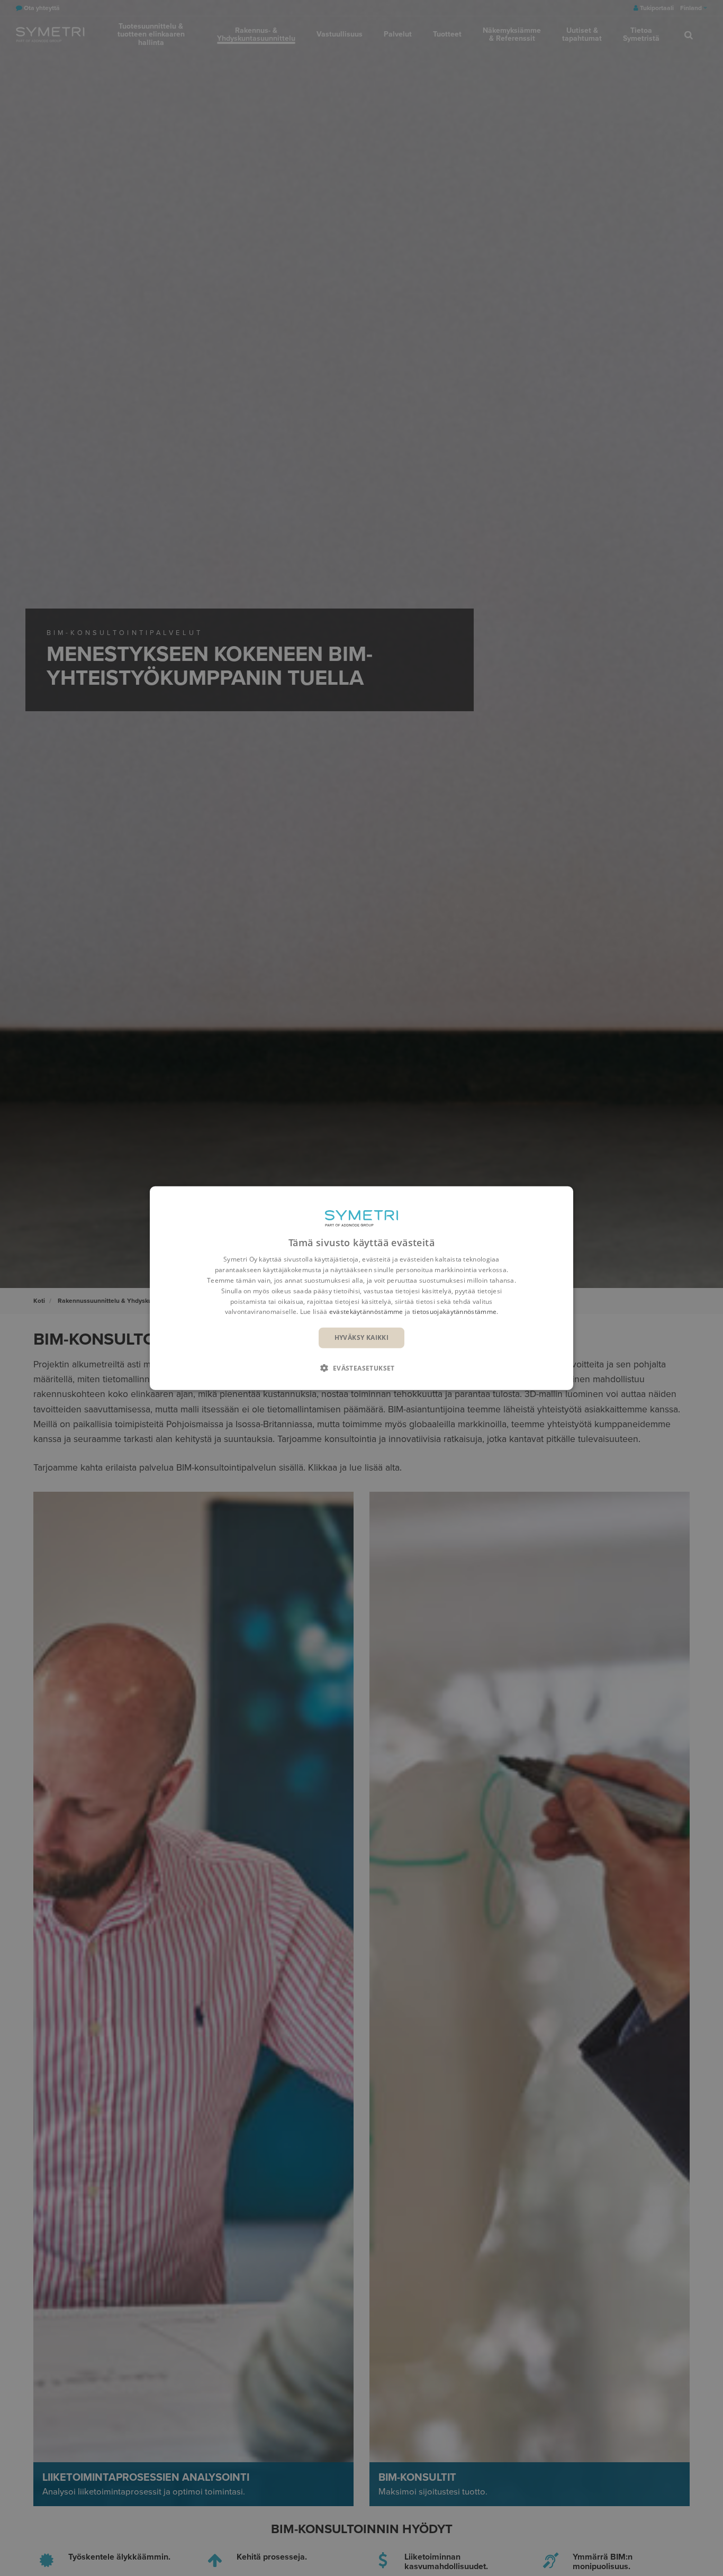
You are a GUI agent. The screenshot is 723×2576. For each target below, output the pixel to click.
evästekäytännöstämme (366, 1312)
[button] (361, 1367)
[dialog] (361, 1288)
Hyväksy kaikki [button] (362, 1337)
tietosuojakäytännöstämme (454, 1312)
